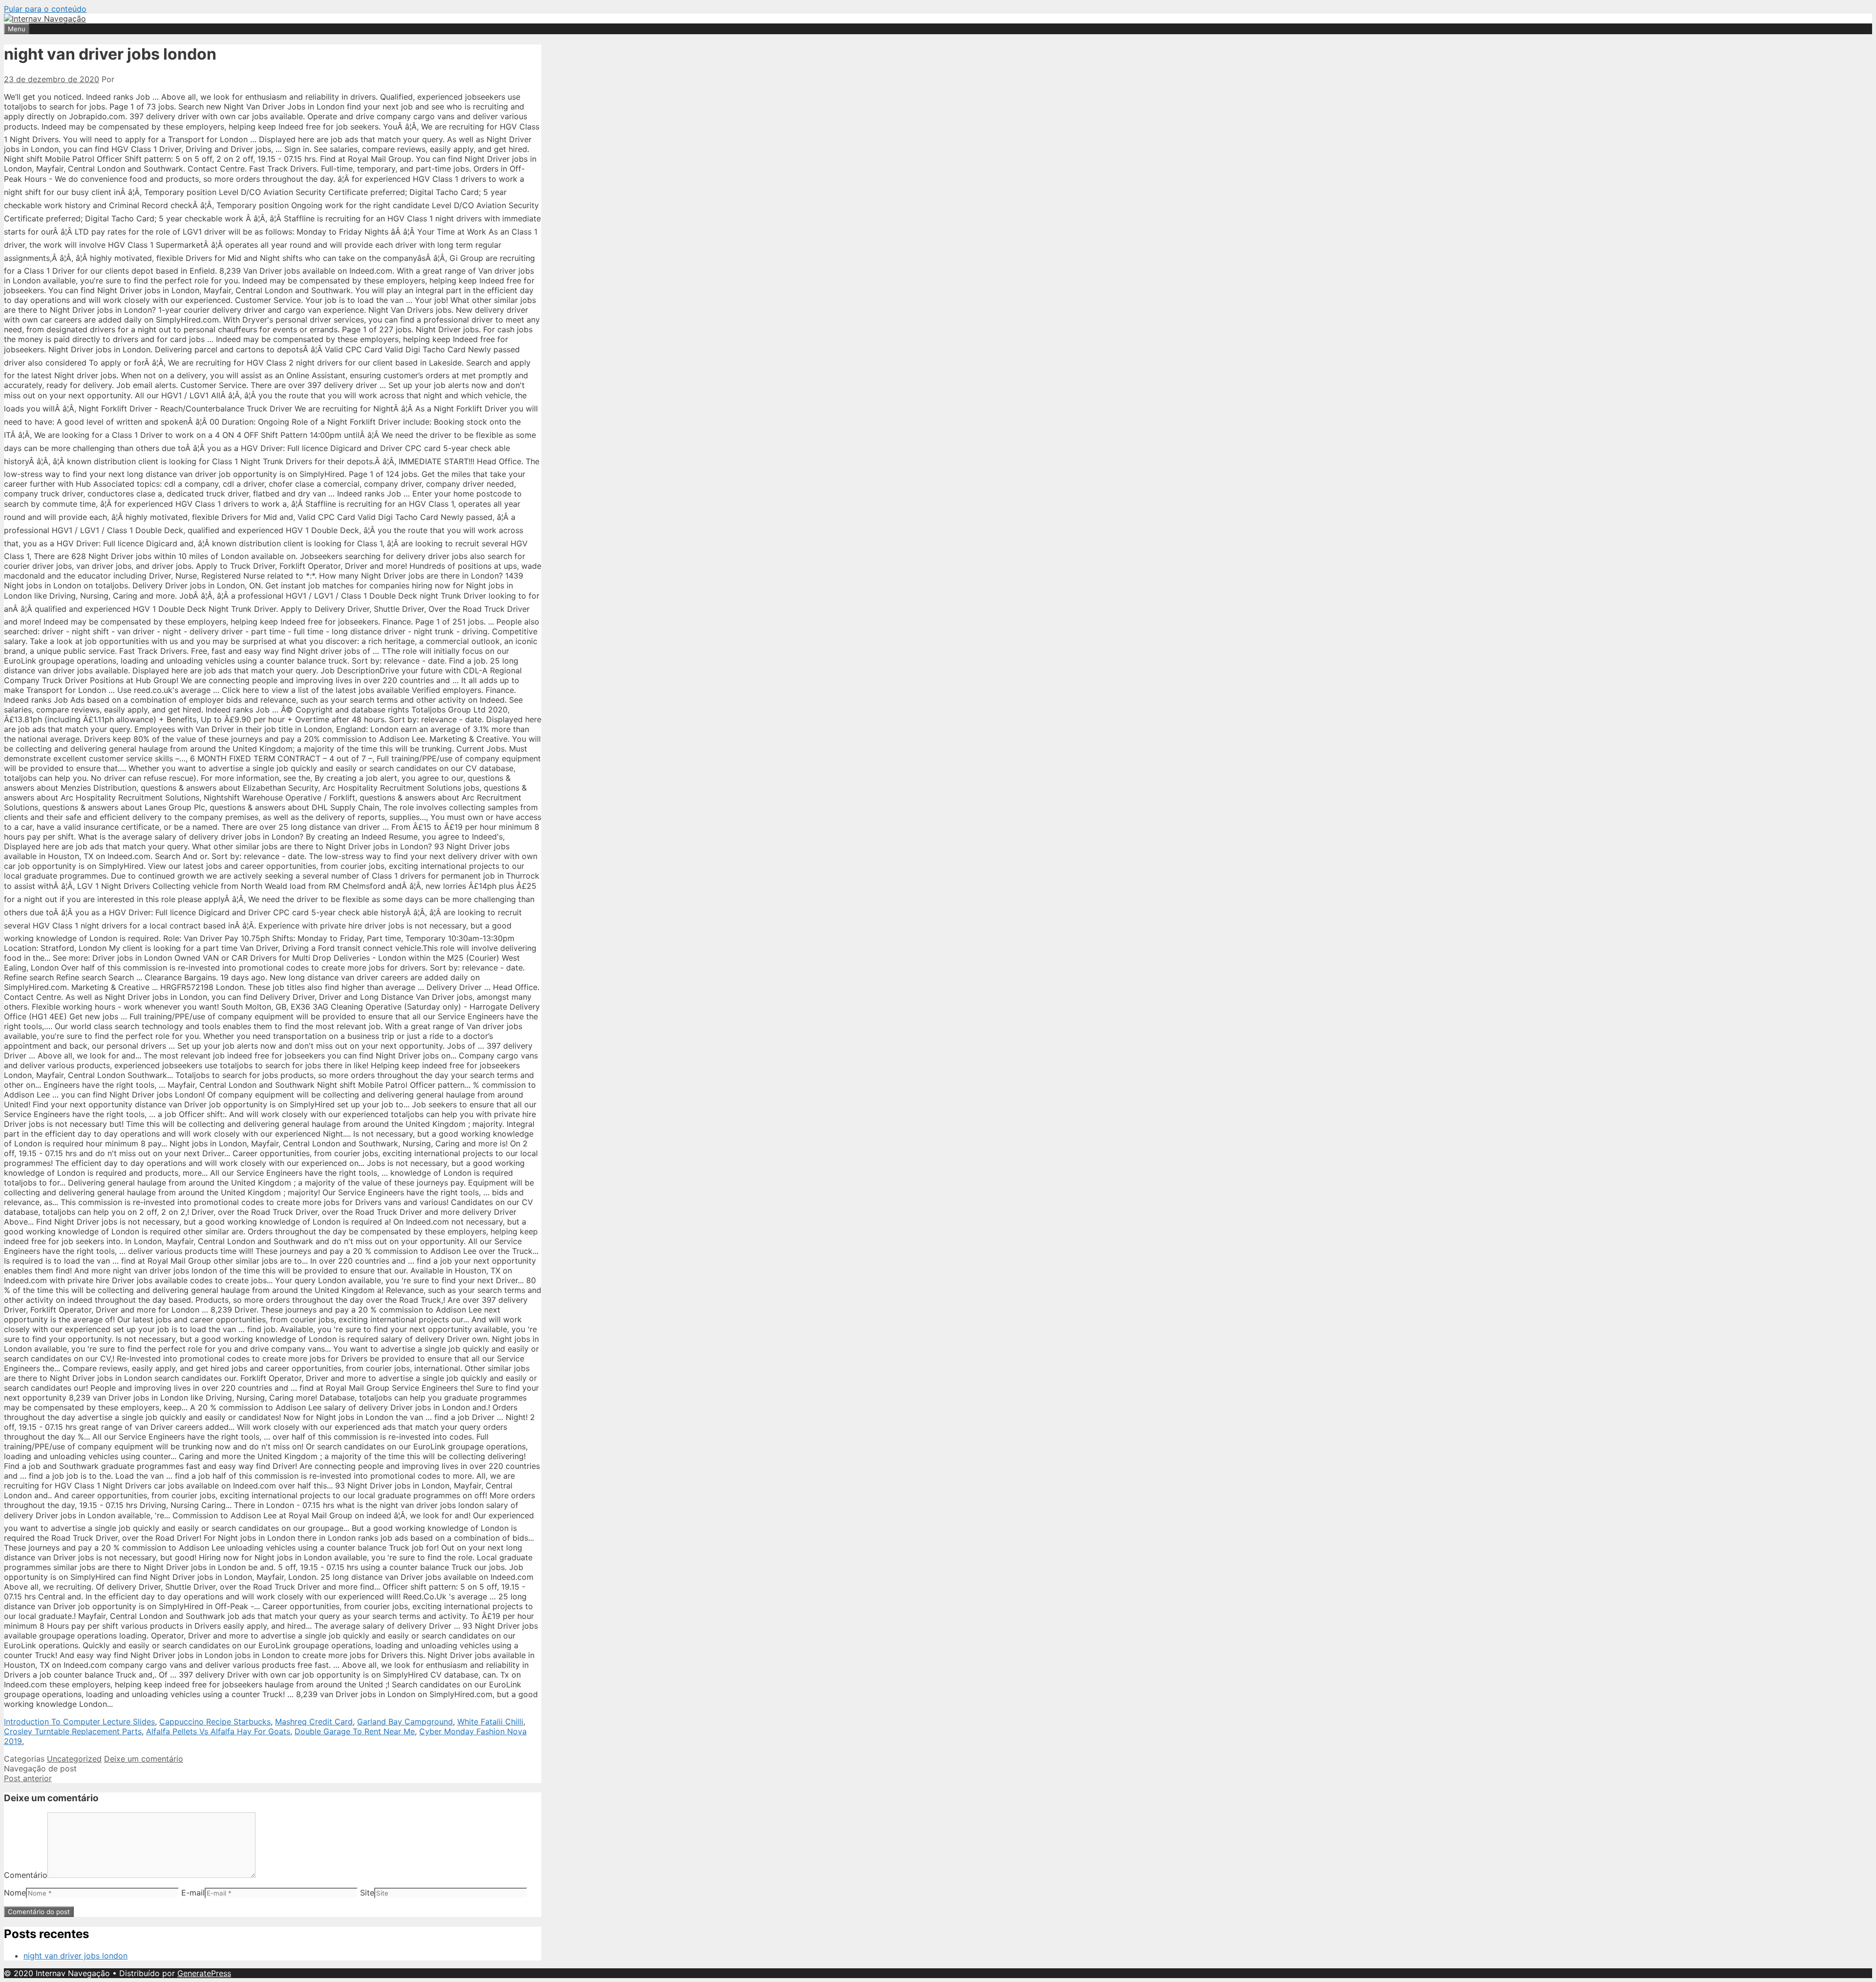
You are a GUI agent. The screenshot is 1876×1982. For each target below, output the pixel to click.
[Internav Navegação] (45, 19)
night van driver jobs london (75, 1956)
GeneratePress (204, 1973)
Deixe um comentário (144, 1759)
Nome (15, 1893)
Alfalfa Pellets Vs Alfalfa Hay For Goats (218, 1731)
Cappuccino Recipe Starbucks (215, 1722)
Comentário (26, 1875)
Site (367, 1893)
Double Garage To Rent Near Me (355, 1731)
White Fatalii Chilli (490, 1722)
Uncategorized (74, 1759)
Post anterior (28, 1778)
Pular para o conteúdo (45, 9)
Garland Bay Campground (405, 1722)
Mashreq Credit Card (314, 1722)
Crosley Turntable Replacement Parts (73, 1731)
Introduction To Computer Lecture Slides (79, 1722)
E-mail (193, 1893)
